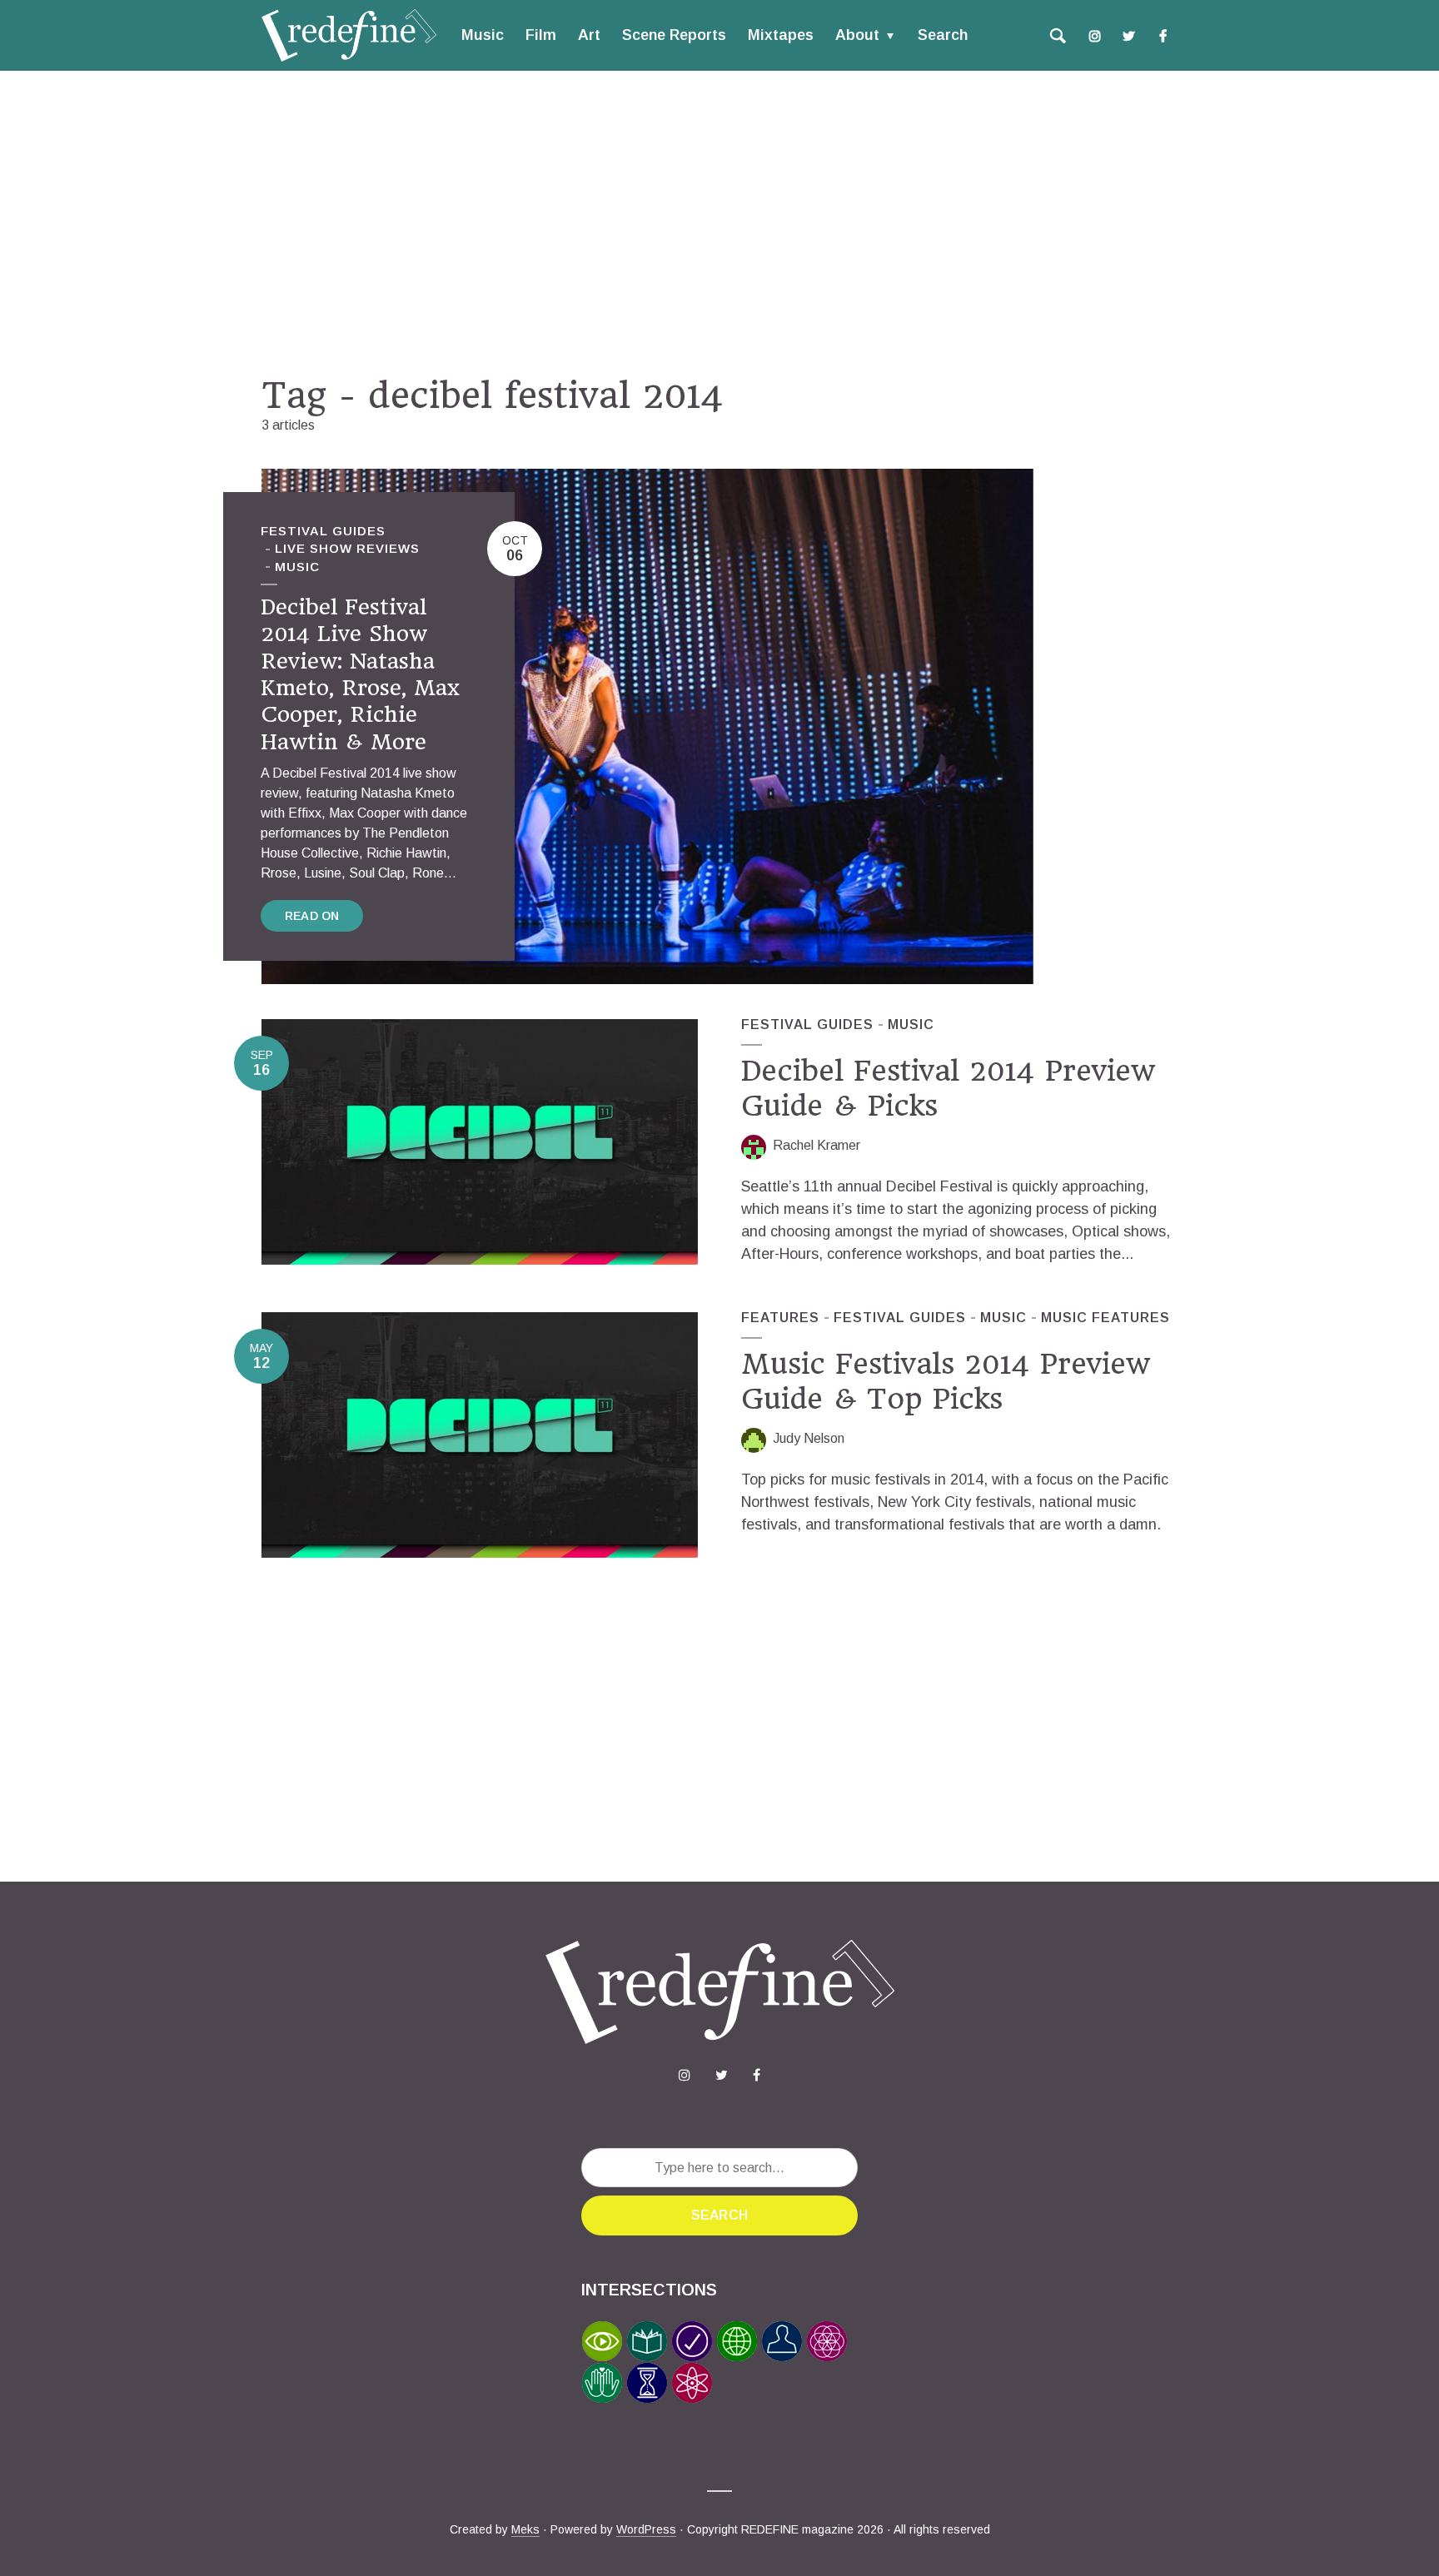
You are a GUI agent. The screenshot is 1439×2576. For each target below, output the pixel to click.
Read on (312, 916)
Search (943, 35)
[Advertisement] (719, 222)
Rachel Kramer (817, 1145)
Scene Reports (674, 35)
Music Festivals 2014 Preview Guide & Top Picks (946, 1381)
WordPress (646, 2529)
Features (780, 1318)
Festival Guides (323, 531)
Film (541, 35)
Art (589, 35)
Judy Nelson (809, 1438)
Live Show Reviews (347, 548)
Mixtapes (781, 35)
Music (483, 35)
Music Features (1105, 1318)
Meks (525, 2529)
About (857, 35)
